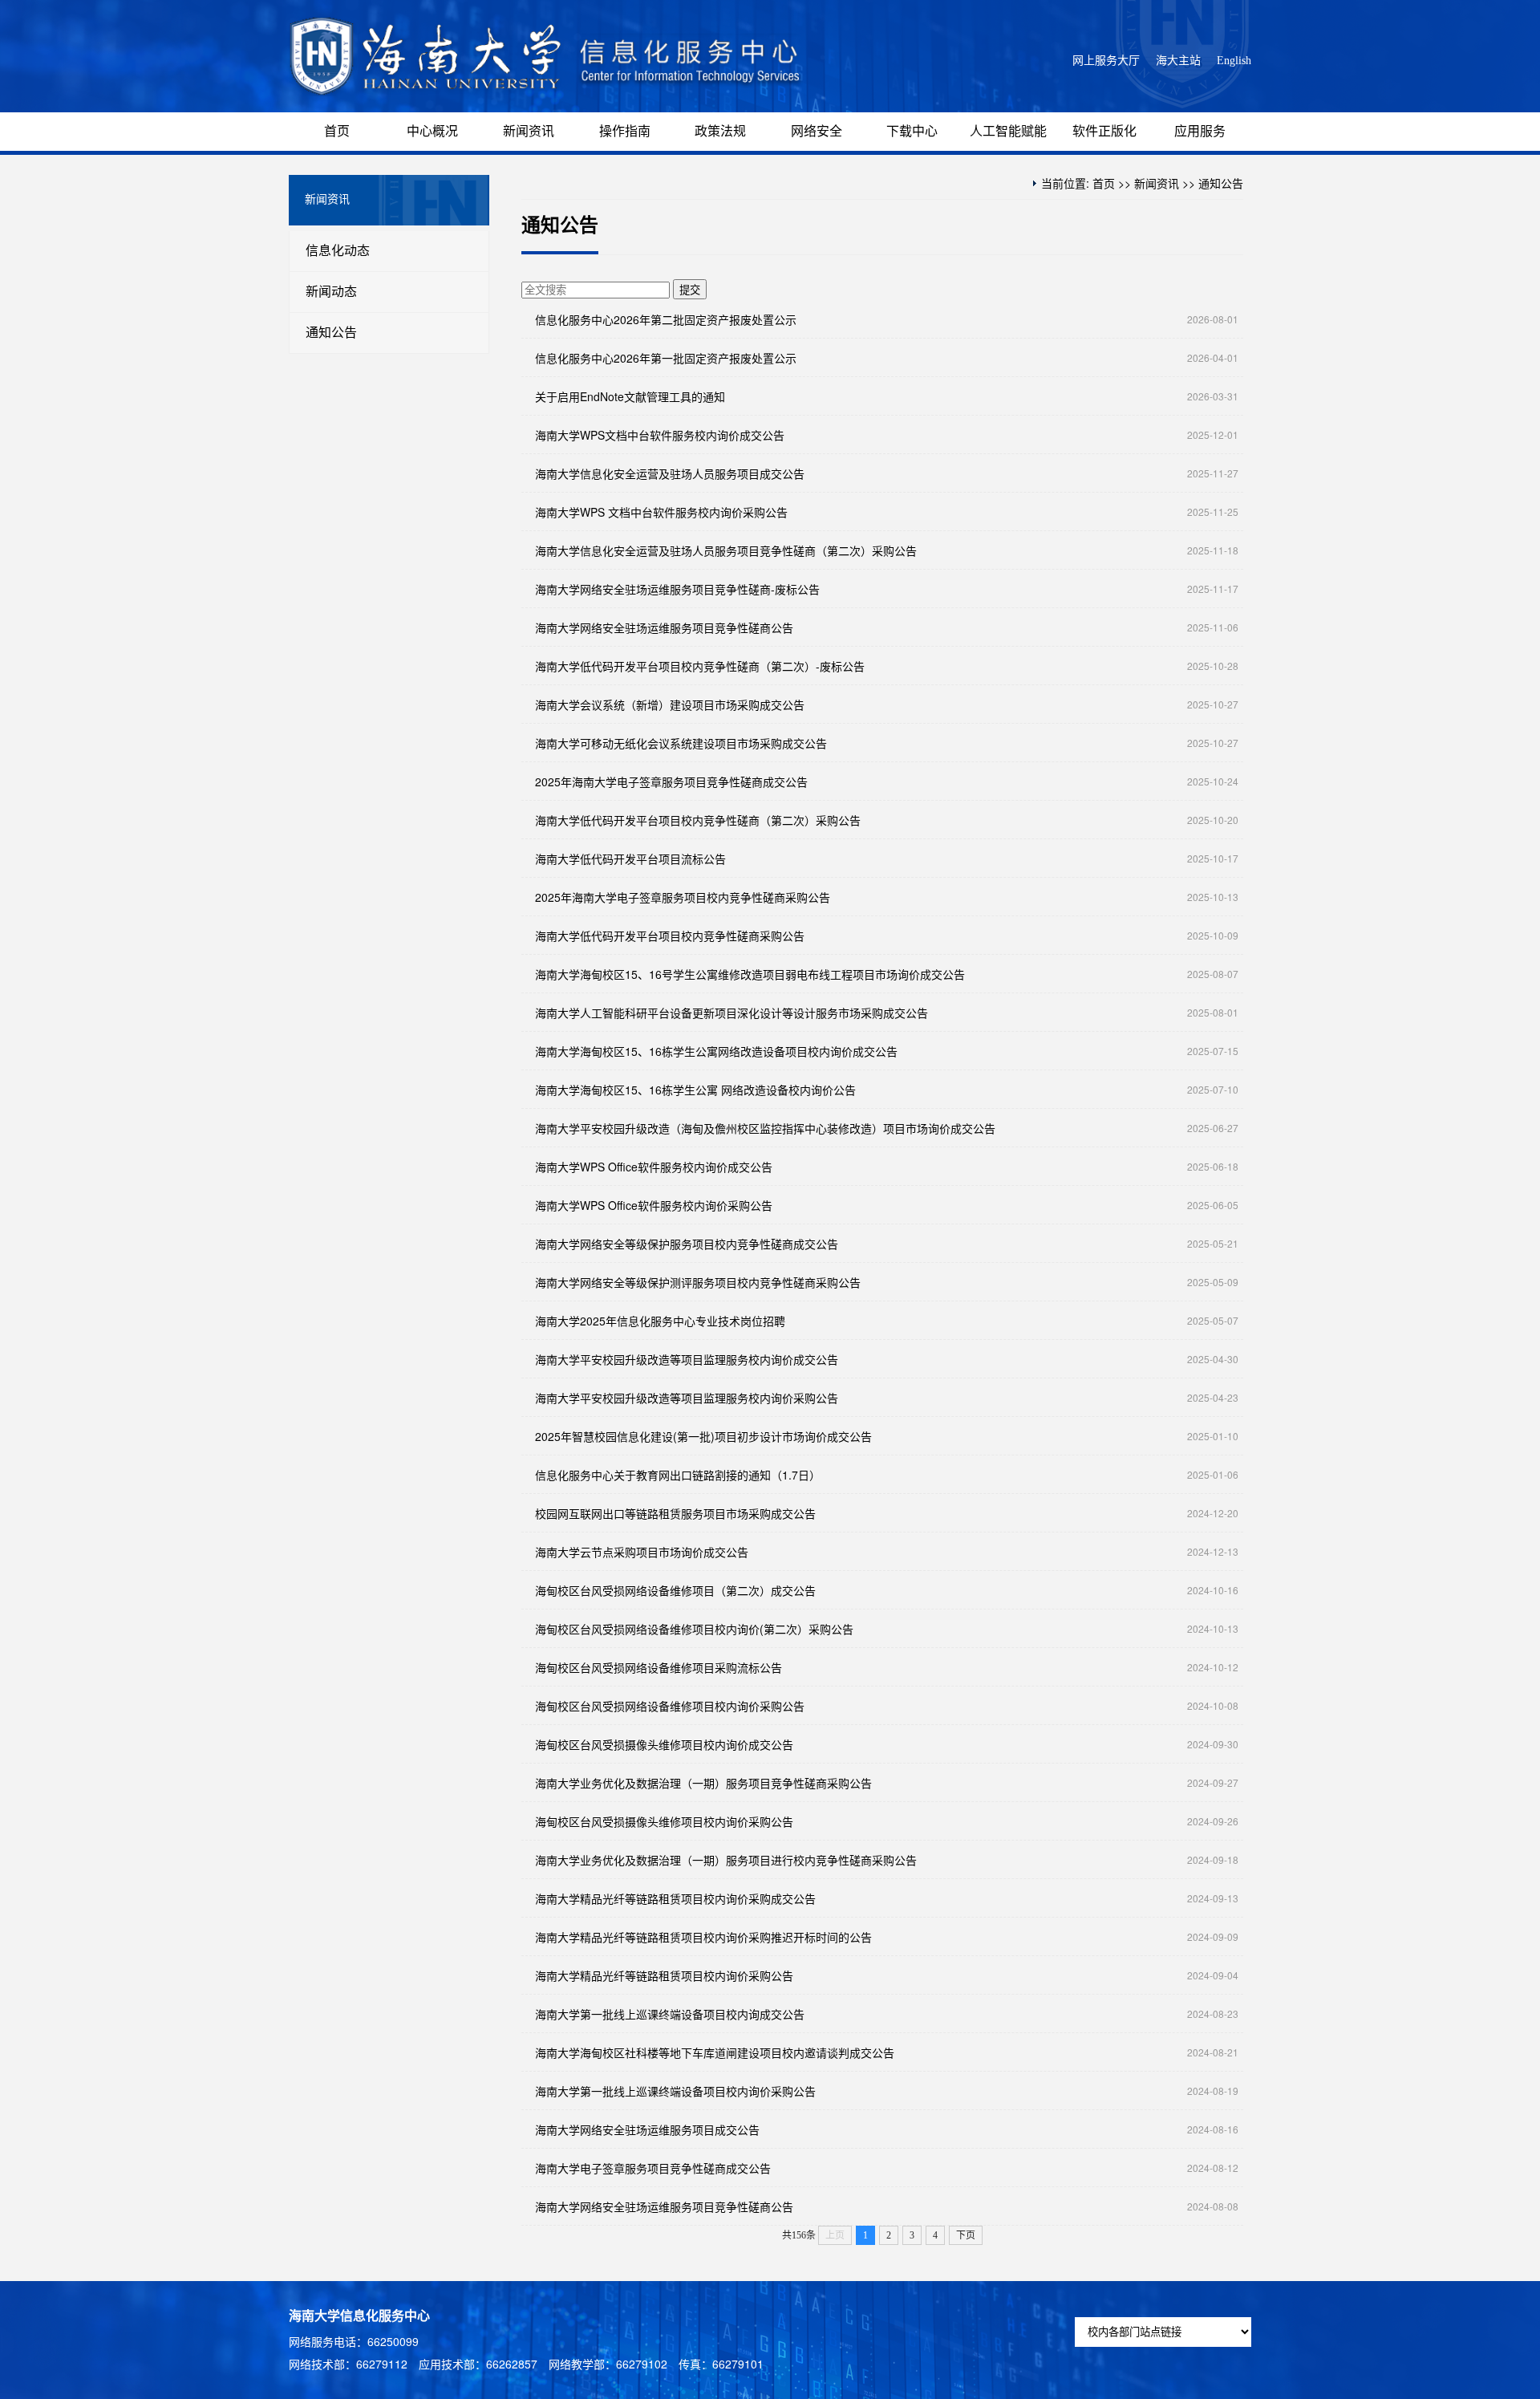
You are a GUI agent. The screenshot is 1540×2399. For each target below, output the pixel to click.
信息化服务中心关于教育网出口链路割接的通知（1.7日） (678, 1475)
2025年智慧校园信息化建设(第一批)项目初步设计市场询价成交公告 (703, 1436)
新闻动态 (331, 292)
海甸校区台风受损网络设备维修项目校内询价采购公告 (670, 1706)
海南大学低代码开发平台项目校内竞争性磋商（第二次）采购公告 (698, 820)
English (1234, 61)
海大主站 (1178, 61)
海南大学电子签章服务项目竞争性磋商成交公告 (653, 2168)
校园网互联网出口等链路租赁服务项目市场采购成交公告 (675, 1513)
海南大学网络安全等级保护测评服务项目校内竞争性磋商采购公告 (698, 1282)
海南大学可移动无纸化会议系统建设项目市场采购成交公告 (681, 743)
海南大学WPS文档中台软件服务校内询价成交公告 (660, 435)
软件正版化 (1104, 131)
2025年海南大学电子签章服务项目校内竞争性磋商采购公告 (683, 897)
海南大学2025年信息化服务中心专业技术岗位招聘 (660, 1321)
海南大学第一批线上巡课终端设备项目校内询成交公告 (670, 2014)
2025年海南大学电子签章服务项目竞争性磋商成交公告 (671, 781)
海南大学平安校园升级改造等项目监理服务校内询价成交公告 (687, 1359)
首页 (337, 131)
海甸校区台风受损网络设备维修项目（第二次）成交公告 (675, 1590)
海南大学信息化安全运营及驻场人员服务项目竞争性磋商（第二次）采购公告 (726, 550)
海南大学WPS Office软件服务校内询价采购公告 (654, 1205)
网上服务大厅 (1106, 61)
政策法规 (720, 131)
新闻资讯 (529, 131)
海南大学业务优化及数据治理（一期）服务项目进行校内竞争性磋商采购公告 (726, 1860)
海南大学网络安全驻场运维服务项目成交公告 (647, 2129)
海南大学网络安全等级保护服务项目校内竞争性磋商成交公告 (687, 1244)
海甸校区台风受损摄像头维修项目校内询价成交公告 (664, 1744)
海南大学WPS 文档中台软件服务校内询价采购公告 (661, 512)
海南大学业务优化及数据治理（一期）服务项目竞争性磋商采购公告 (703, 1783)
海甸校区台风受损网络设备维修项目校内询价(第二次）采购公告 (694, 1629)
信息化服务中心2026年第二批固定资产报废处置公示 (666, 319)
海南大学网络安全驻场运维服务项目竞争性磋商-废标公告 (677, 589)
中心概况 (432, 131)
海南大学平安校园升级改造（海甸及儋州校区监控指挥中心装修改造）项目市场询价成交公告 (765, 1128)
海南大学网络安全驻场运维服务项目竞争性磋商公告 (664, 627)
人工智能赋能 (1008, 131)
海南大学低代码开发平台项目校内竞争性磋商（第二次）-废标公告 (700, 666)
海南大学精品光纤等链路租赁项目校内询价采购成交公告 (675, 1898)
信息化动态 (338, 251)
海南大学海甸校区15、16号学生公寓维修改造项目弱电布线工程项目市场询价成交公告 (750, 974)
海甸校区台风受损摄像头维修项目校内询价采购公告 (664, 1821)
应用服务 (1200, 131)
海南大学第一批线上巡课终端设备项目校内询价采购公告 (675, 2091)
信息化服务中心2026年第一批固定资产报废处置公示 (666, 358)
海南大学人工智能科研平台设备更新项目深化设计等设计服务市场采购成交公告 (731, 1013)
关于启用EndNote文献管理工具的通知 (630, 396)
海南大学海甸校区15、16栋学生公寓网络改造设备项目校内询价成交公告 (716, 1051)
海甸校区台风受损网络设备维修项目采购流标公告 (659, 1667)
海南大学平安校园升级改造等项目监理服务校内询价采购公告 (687, 1398)
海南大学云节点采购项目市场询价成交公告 (642, 1552)
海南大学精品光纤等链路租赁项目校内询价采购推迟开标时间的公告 (703, 1937)
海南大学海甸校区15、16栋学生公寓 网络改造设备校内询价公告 (695, 1090)
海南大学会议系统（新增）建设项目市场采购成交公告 (670, 704)
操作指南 (625, 131)
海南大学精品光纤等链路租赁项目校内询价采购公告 (664, 1975)
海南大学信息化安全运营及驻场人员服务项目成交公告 (670, 473)
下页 (966, 2235)
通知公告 (331, 333)
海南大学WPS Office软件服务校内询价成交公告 (654, 1167)
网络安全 (817, 131)
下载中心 (912, 131)
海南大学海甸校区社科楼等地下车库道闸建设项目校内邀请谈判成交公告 (715, 2052)
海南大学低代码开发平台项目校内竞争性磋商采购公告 (670, 936)
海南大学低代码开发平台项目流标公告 (630, 859)
